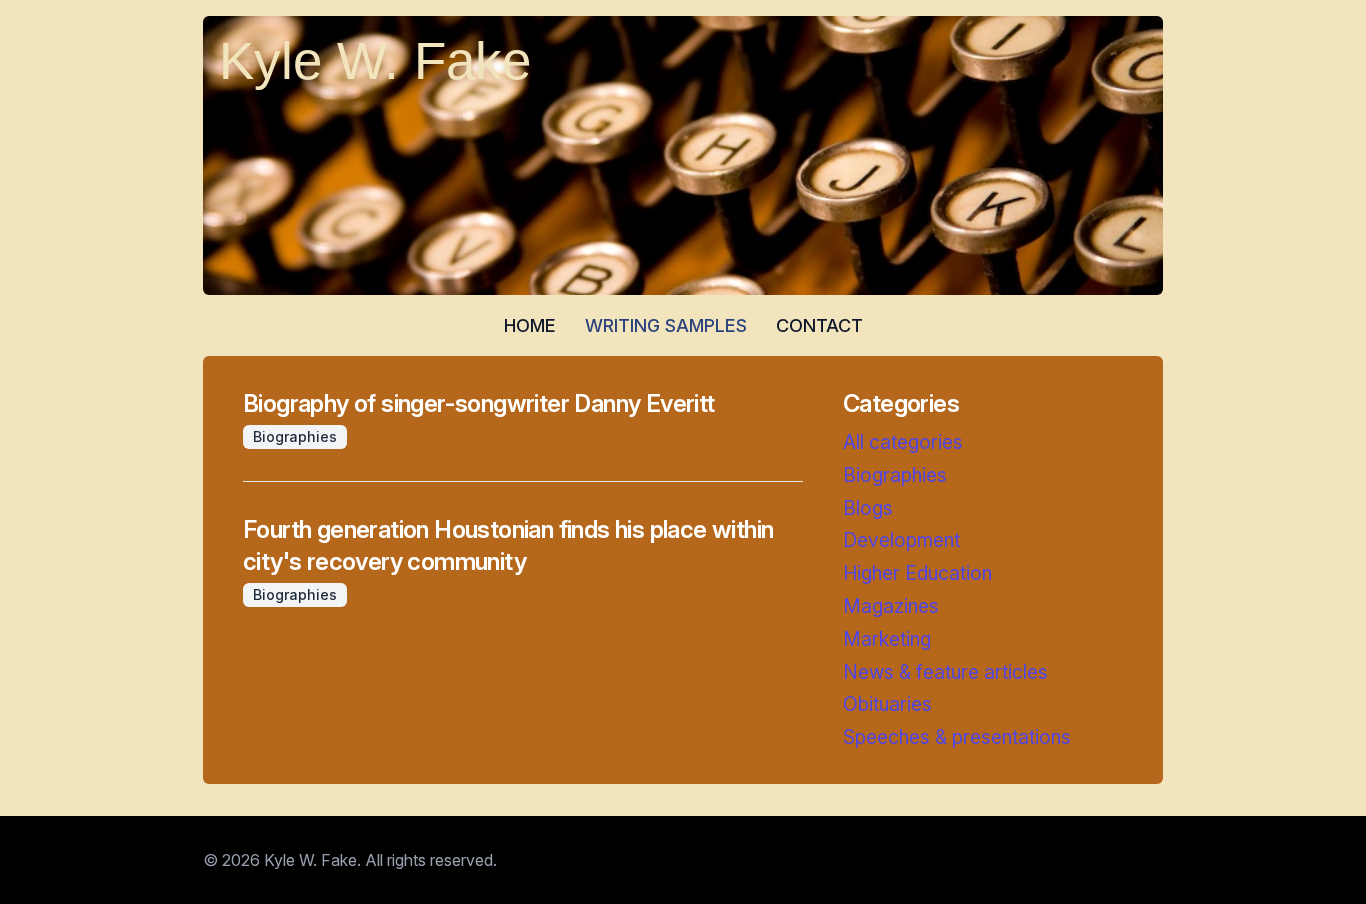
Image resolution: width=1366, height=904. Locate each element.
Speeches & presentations (957, 737)
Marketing (887, 639)
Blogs (868, 508)
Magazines (891, 606)
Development (901, 540)
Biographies (895, 475)
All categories (903, 442)
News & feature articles (945, 672)
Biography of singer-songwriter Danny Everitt (479, 403)
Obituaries (887, 704)
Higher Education (917, 573)
